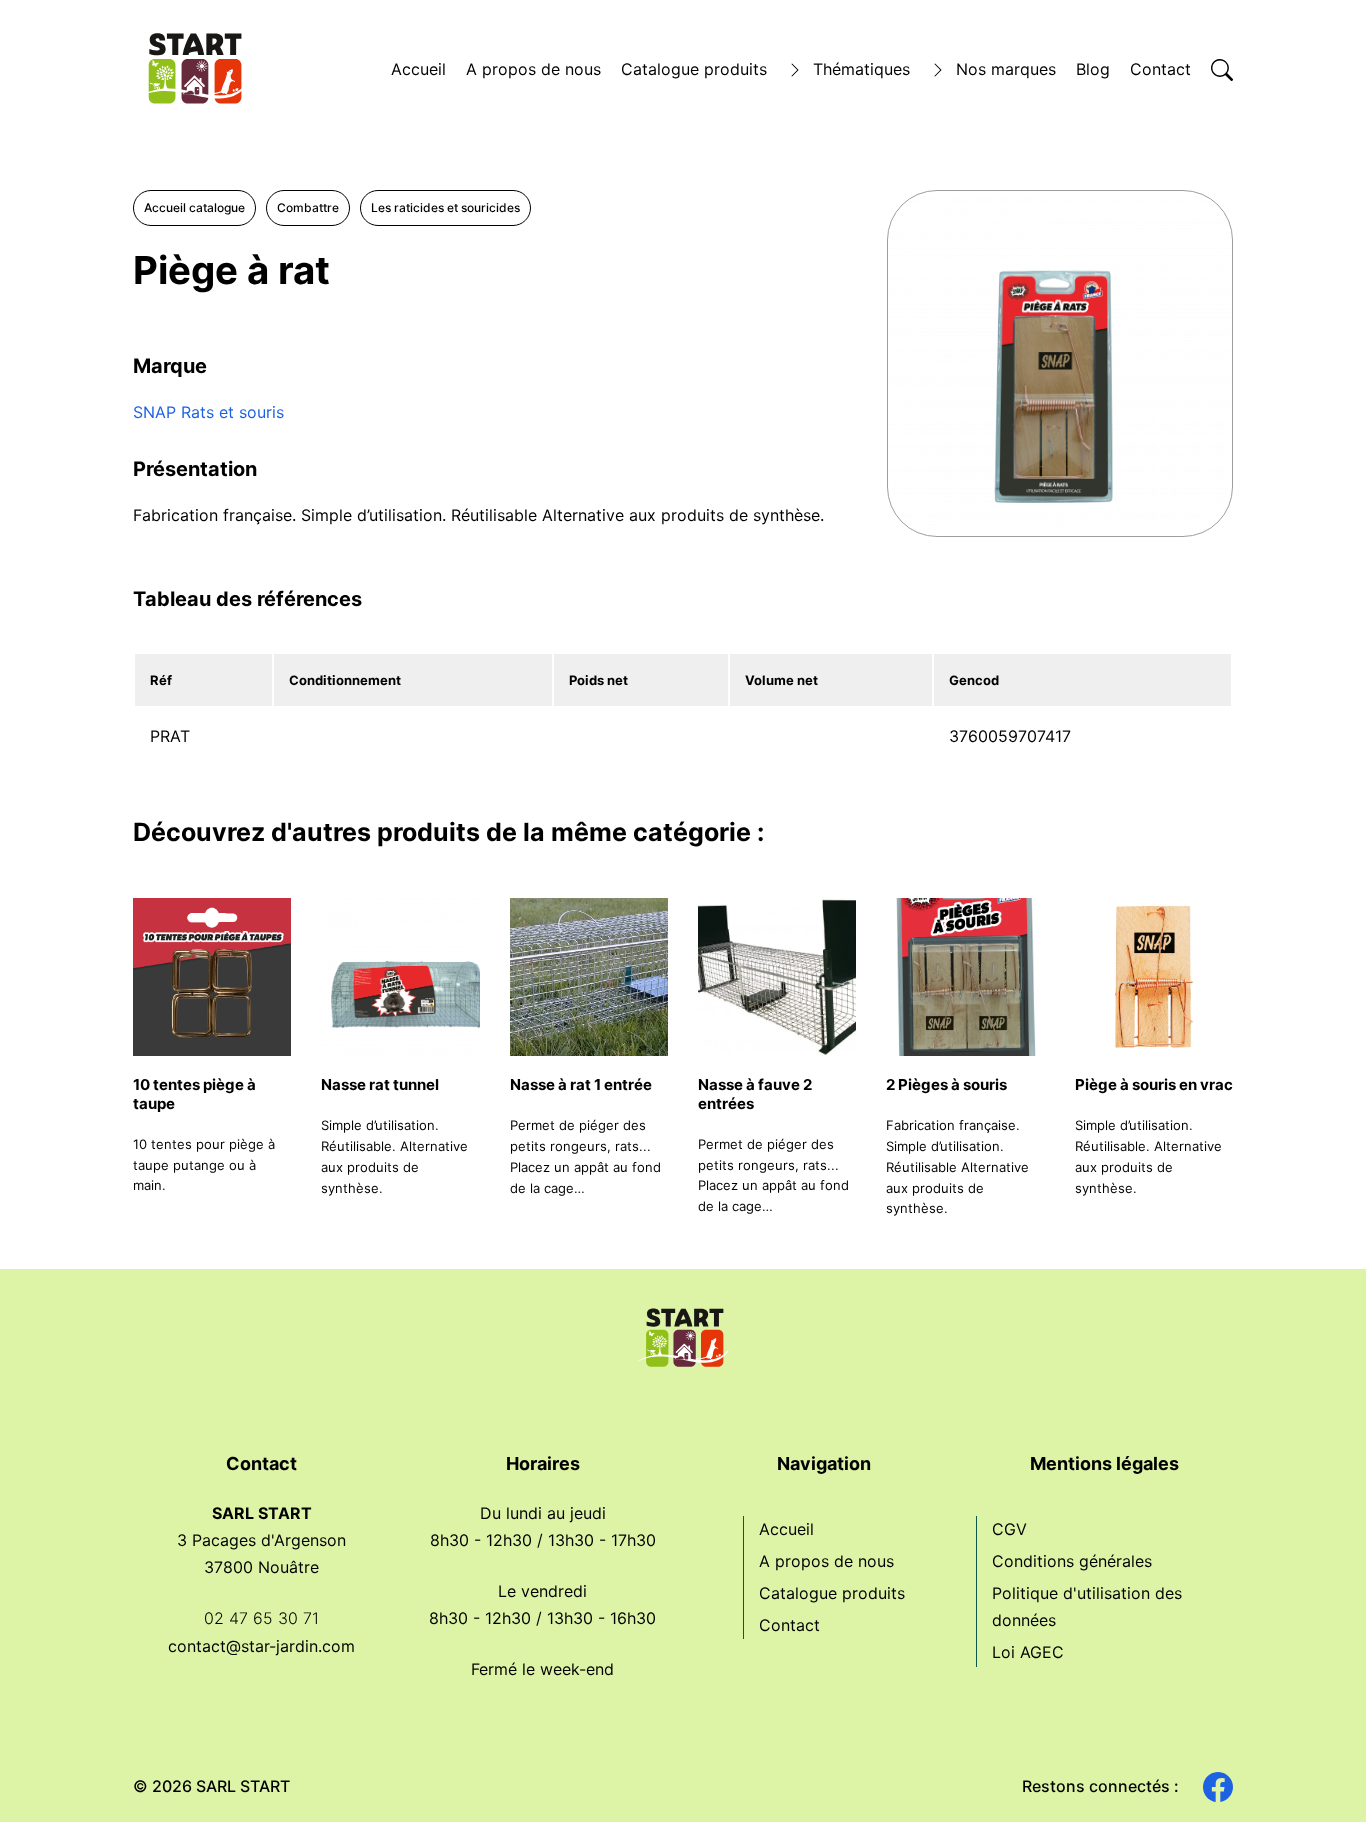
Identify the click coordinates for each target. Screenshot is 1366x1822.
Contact (1160, 69)
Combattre (308, 207)
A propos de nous (533, 69)
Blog (1093, 69)
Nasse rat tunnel (380, 1084)
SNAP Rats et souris (208, 412)
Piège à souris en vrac (1154, 1084)
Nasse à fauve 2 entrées (755, 1094)
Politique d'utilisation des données (1087, 1606)
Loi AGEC (1028, 1652)
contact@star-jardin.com (261, 1646)
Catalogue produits (694, 69)
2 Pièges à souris (946, 1084)
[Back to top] (1316, 1772)
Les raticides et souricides (445, 207)
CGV (1009, 1529)
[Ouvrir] (1222, 70)
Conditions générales (1072, 1561)
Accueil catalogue (194, 207)
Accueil (418, 69)
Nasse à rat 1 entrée (581, 1084)
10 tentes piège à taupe (194, 1094)
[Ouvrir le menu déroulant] (795, 70)
